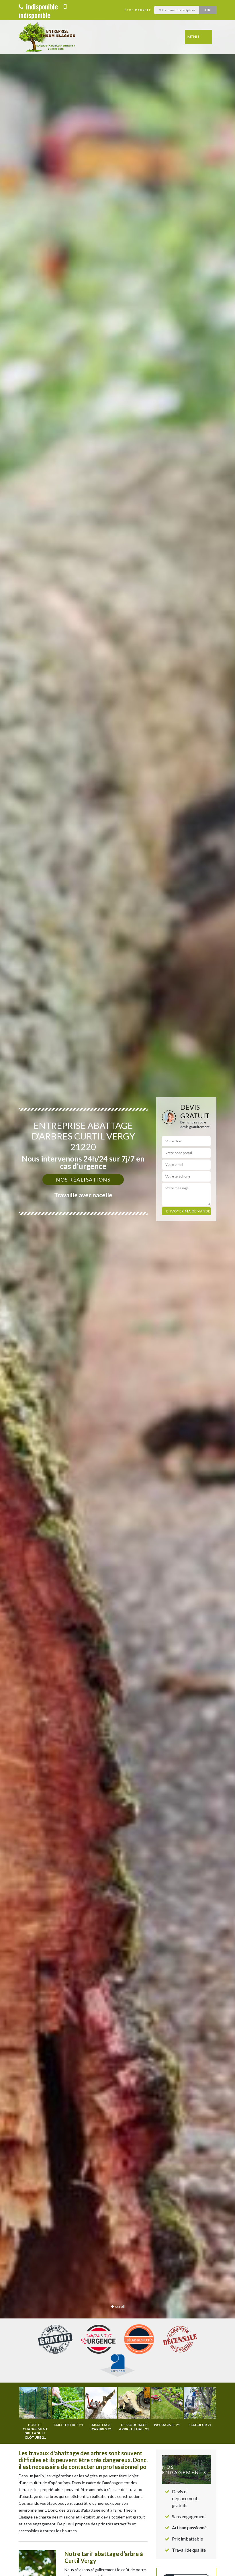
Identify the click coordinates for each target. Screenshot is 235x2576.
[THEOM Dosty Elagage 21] (48, 37)
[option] (117, 1288)
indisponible (41, 6)
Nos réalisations (83, 1180)
